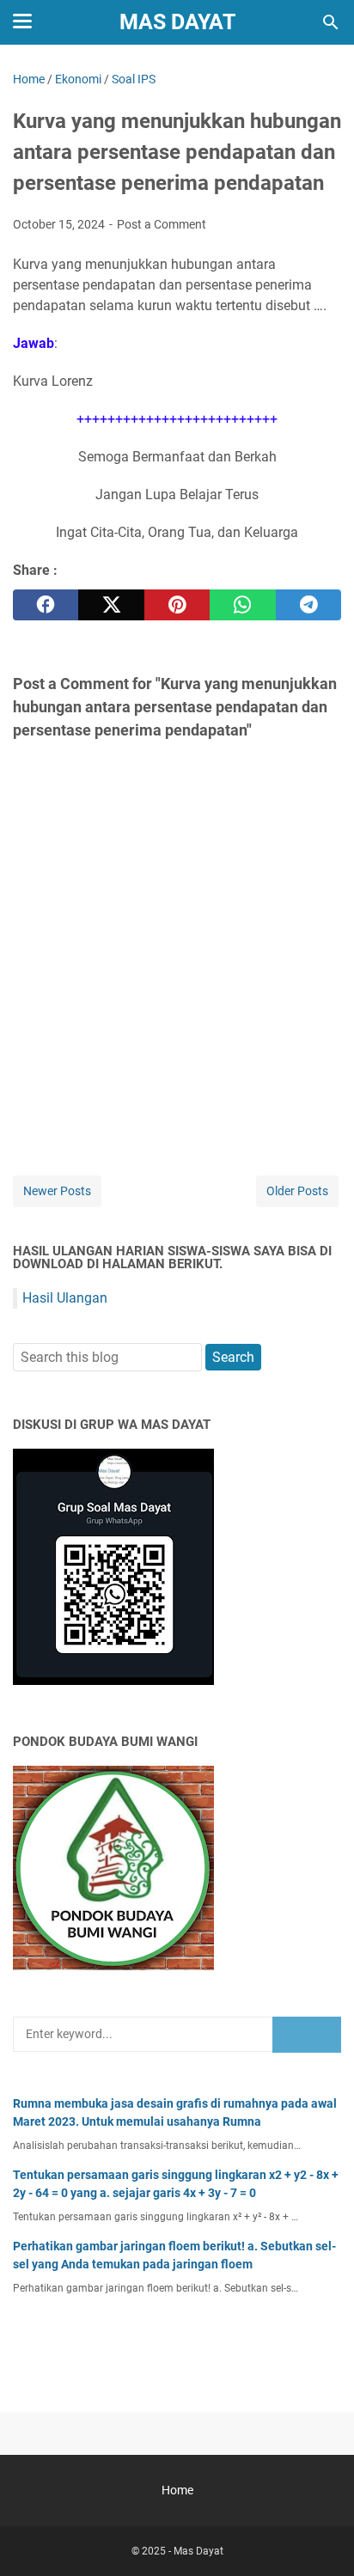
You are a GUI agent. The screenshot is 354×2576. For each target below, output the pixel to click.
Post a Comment (162, 224)
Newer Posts (57, 1191)
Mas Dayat (177, 22)
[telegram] (308, 605)
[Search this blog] (331, 22)
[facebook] (46, 605)
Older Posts (297, 1191)
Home (177, 2490)
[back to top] (320, 2537)
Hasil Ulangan (65, 1298)
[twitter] (111, 605)
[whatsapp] (242, 605)
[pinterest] (177, 605)
